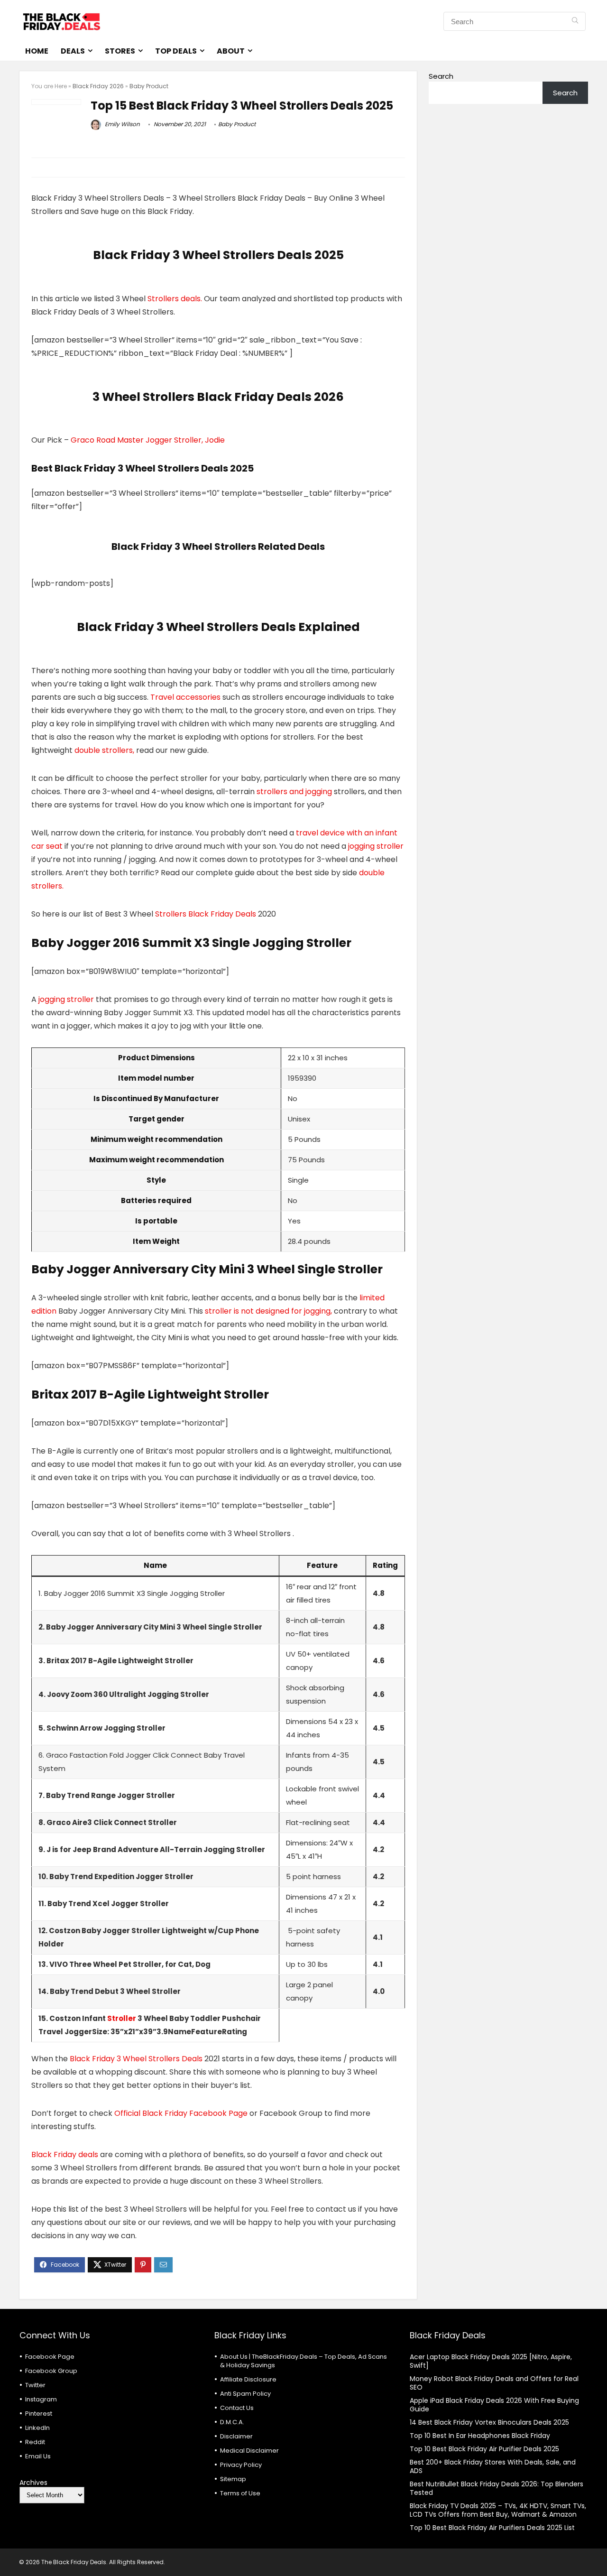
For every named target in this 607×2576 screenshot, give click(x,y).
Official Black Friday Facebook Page (181, 2113)
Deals (73, 51)
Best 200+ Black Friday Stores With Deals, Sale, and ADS (493, 2466)
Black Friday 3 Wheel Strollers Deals (136, 2059)
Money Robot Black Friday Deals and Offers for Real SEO (494, 2383)
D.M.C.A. (232, 2422)
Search (441, 76)
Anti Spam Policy (245, 2394)
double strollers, (104, 750)
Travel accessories (185, 697)
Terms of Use (240, 2493)
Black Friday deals (65, 2154)
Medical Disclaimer (249, 2451)
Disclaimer (236, 2436)
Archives (33, 2483)
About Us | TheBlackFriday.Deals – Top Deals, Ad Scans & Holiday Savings (303, 2361)
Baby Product (149, 86)
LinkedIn (37, 2428)
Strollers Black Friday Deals (206, 914)
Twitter (35, 2385)
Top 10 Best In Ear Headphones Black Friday (480, 2436)
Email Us (38, 2456)
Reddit (35, 2442)
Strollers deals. (175, 299)
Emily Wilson (122, 124)
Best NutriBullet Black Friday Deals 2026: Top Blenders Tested (497, 2488)
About (231, 51)
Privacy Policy (241, 2465)
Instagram (41, 2399)
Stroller (122, 2018)
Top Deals (176, 51)
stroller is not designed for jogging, (268, 1311)
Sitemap (233, 2479)
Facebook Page (50, 2357)
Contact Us (237, 2408)
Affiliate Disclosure (248, 2379)
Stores (120, 51)
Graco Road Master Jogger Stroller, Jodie (148, 440)
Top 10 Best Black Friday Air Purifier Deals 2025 (484, 2449)
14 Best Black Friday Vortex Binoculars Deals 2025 (489, 2422)
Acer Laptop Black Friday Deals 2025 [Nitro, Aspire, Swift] (491, 2361)
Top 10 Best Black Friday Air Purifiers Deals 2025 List (492, 2528)
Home (37, 51)
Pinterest (39, 2414)
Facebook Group (51, 2371)
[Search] (575, 21)
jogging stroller (376, 846)
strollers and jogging (294, 792)
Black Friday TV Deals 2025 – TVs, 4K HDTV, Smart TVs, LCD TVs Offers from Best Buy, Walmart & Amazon (498, 2510)
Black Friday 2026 (98, 86)
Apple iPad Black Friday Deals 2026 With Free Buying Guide (494, 2405)
